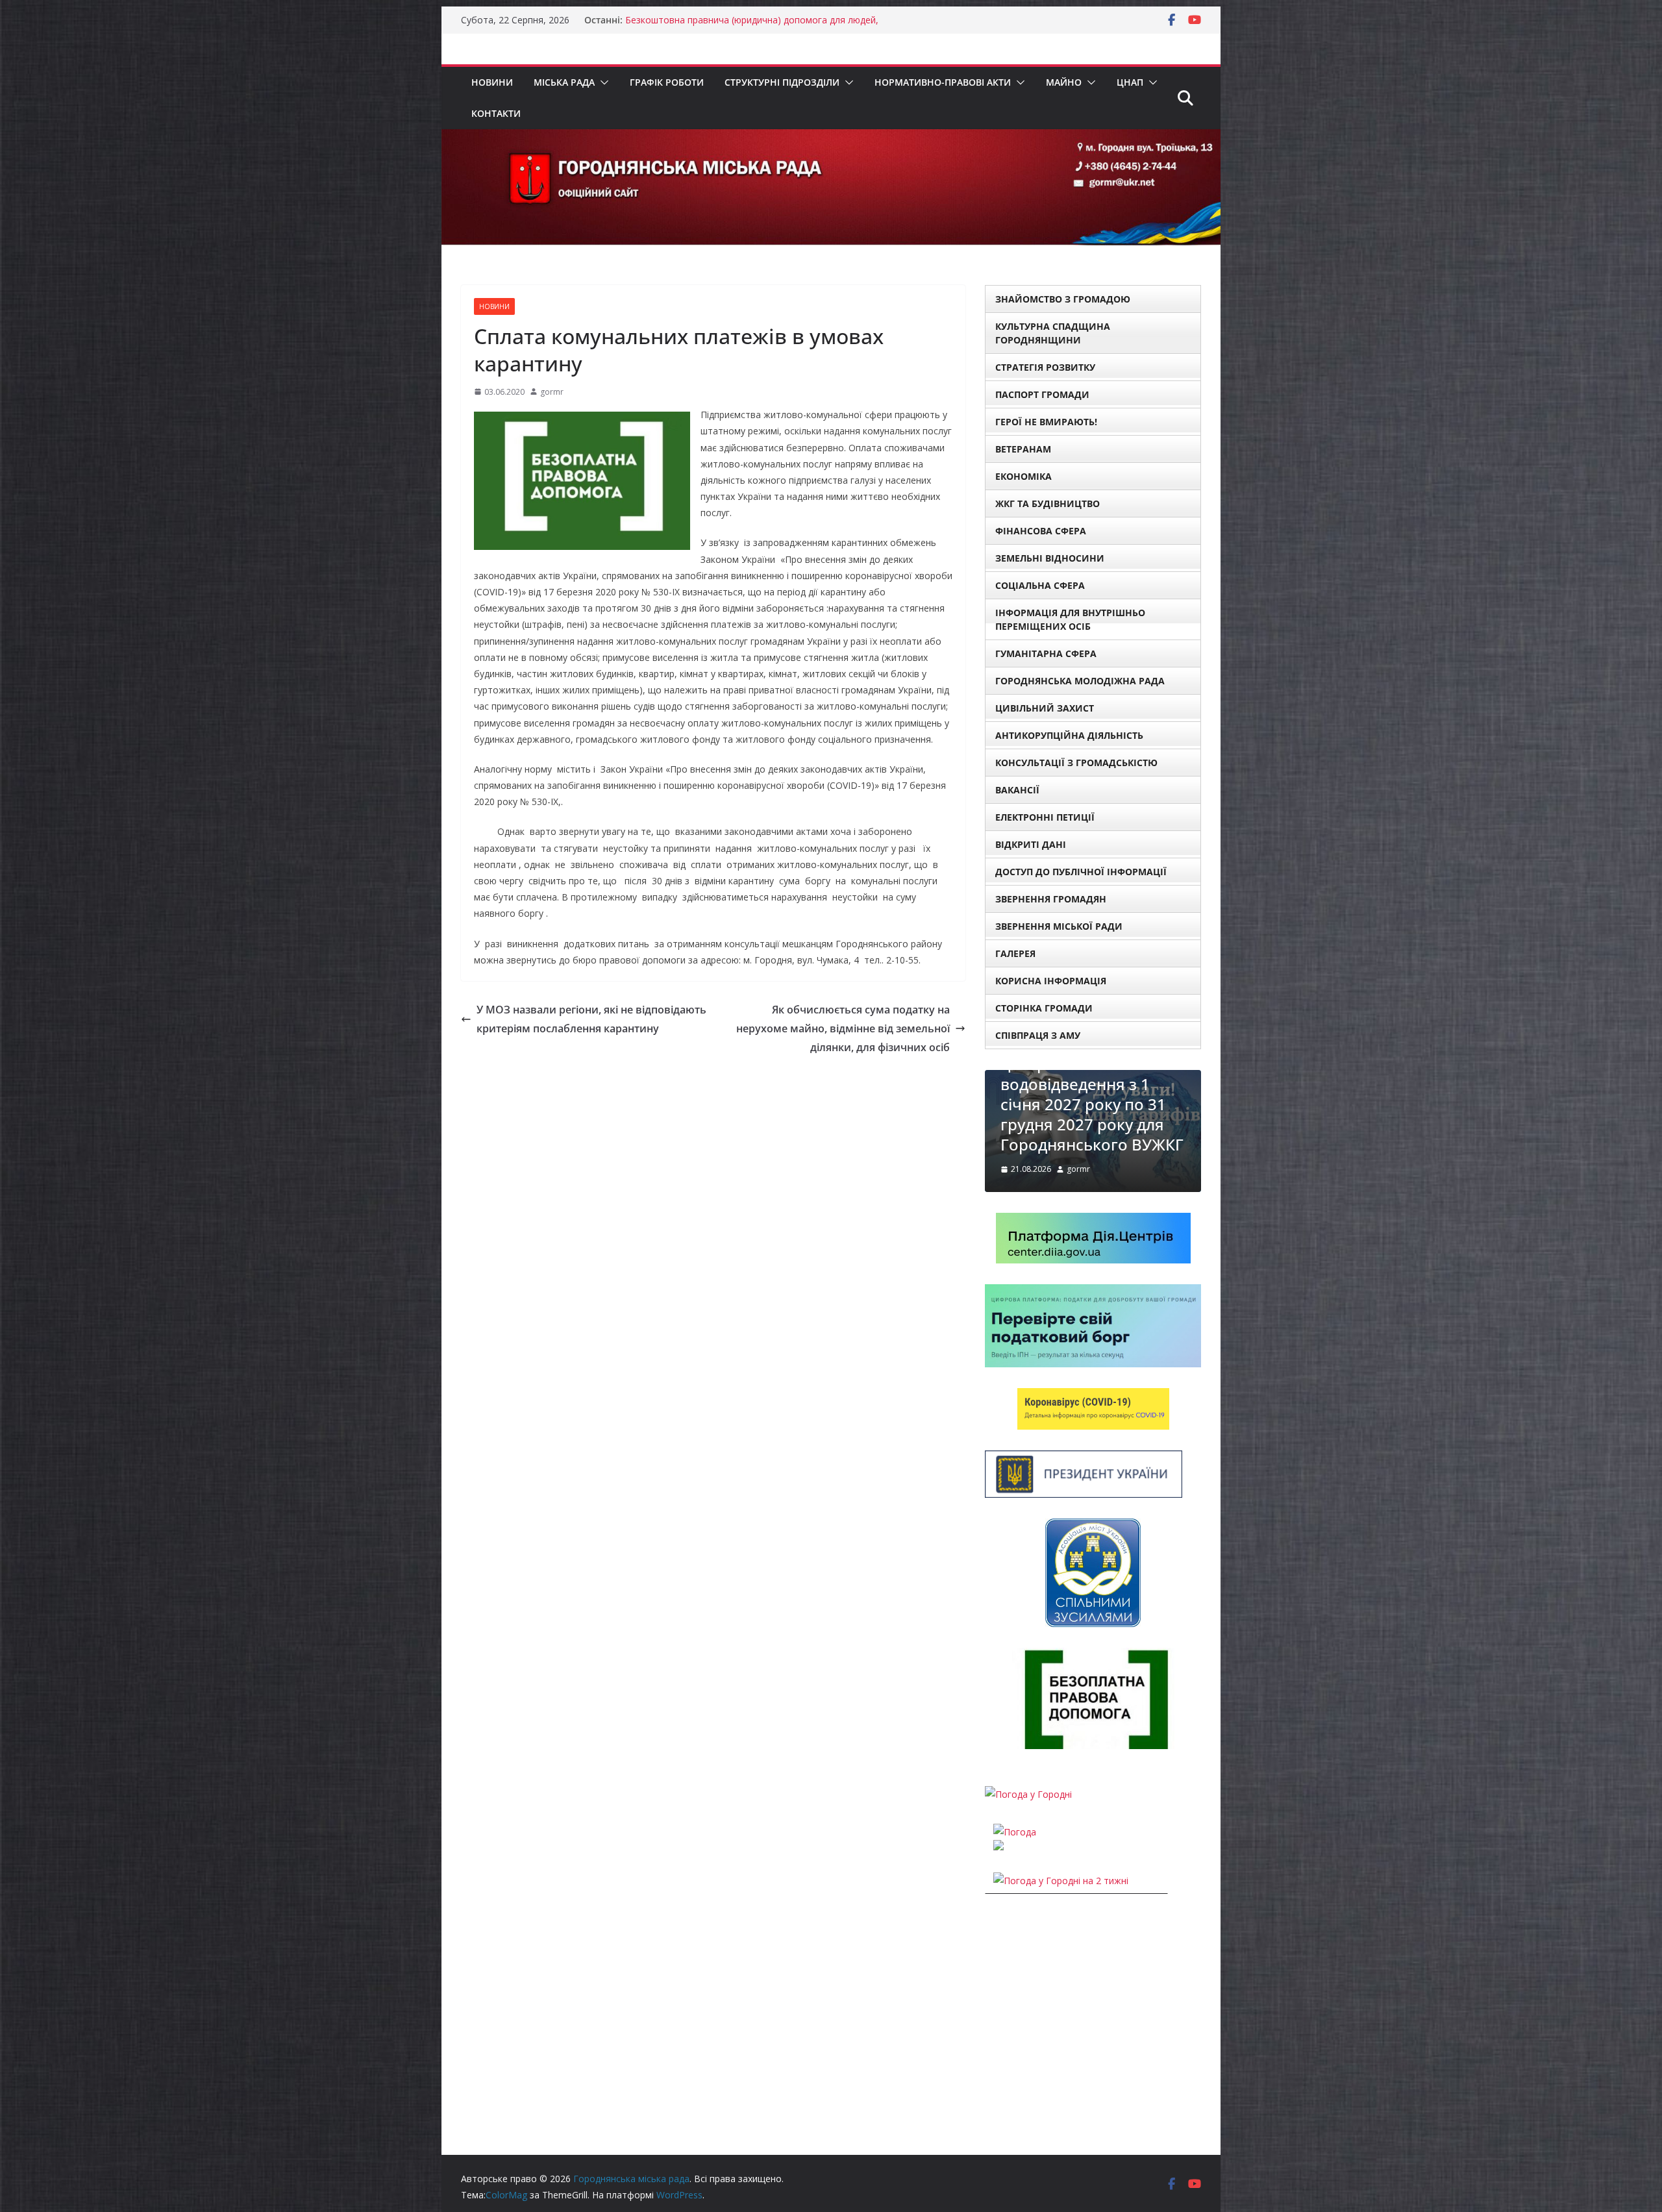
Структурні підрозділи (782, 82)
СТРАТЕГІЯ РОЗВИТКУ (1045, 367)
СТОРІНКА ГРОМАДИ (1044, 1008)
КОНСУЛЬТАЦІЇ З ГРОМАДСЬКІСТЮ (1076, 763)
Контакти (496, 113)
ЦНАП (1130, 82)
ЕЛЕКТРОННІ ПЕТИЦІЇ (1045, 817)
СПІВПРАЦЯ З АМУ (1038, 1035)
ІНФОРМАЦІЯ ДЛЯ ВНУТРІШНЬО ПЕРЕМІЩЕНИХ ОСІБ (1070, 619)
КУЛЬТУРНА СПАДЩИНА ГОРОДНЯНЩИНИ (1053, 333)
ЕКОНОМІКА (1023, 476)
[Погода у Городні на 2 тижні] (1061, 1921)
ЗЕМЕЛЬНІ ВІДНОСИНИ (1050, 558)
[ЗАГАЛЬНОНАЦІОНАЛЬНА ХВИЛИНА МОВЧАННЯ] (1093, 1078)
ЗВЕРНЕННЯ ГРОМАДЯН (1051, 899)
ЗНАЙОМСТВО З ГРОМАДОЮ (1063, 299)
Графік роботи (667, 82)
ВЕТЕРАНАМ (1023, 449)
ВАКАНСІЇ (1017, 790)
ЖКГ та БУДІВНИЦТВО (1048, 503)
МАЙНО (1064, 82)
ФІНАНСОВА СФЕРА (1041, 531)
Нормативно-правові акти (943, 82)
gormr (552, 392)
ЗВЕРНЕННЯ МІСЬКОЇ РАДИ (1059, 926)
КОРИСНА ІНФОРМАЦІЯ (1051, 981)
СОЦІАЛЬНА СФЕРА (1040, 585)
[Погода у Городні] (1028, 1835)
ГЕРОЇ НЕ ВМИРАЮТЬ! (1046, 422)
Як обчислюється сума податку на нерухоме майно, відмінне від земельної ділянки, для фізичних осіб (843, 1028)
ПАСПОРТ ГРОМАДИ (1042, 394)
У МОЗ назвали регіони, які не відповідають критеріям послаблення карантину (591, 1019)
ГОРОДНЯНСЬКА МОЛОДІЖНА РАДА (1080, 681)
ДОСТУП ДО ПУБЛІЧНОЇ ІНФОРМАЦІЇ (1081, 872)
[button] (602, 82)
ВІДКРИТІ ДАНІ (1031, 844)
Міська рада (564, 82)
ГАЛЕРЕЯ (1015, 953)
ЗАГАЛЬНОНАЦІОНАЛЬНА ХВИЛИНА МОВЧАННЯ (1089, 1164)
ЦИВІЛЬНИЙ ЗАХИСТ (1045, 708)
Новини (492, 82)
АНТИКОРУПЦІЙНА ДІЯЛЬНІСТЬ (1069, 735)
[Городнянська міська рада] (831, 138)
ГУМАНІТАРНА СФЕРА (1046, 653)
